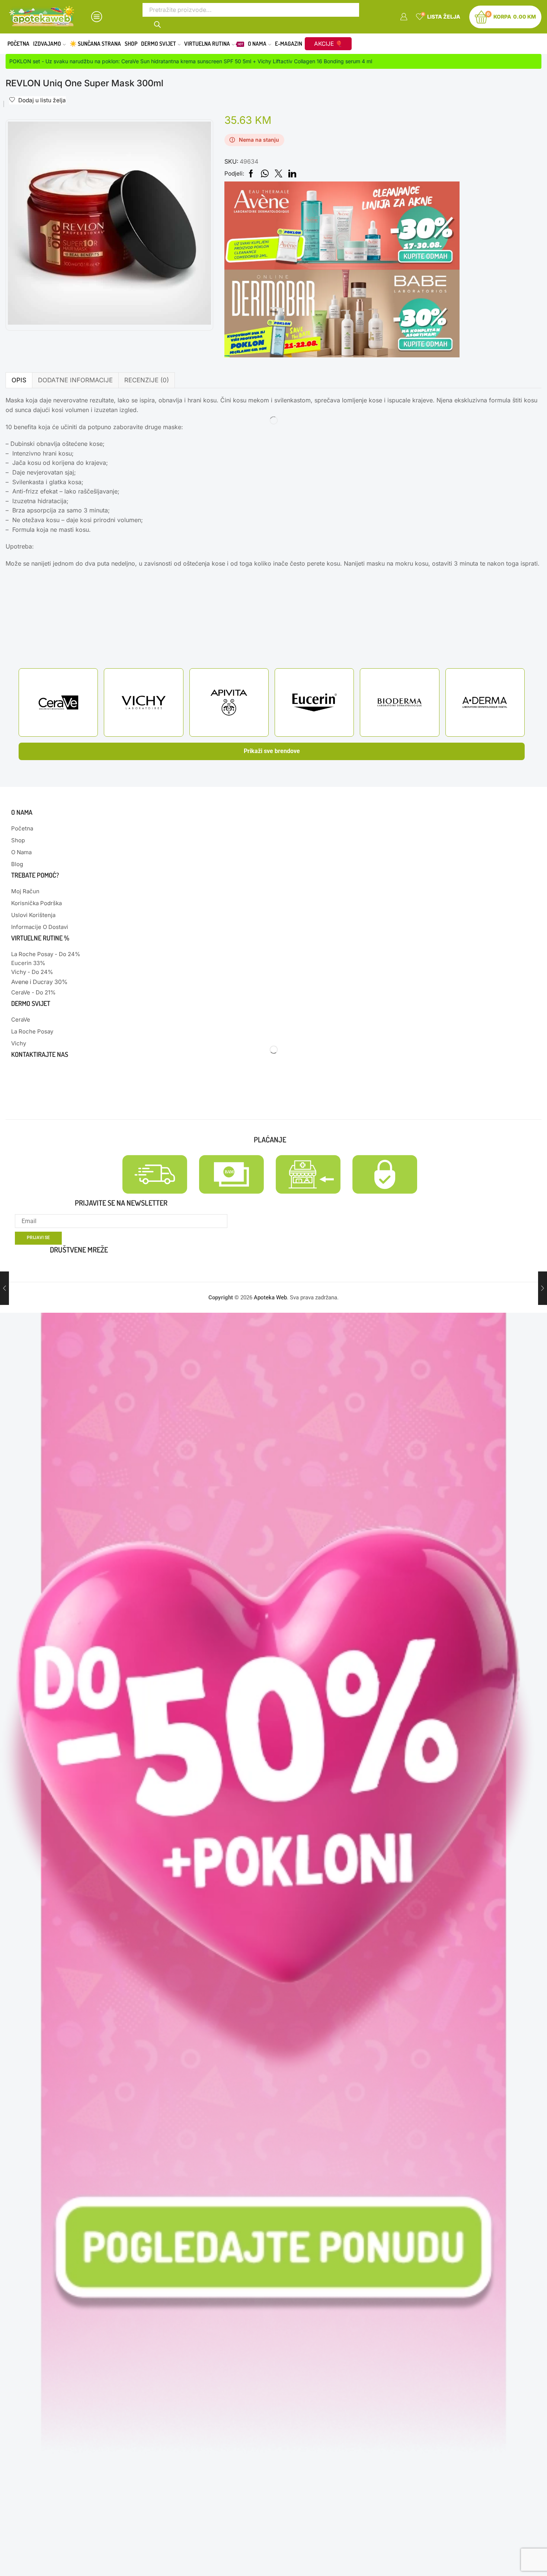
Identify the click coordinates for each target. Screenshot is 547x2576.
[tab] (19, 380)
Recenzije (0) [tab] (147, 380)
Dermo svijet (159, 44)
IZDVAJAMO (47, 44)
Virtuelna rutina (214, 44)
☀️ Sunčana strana (95, 44)
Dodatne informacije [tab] (75, 380)
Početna (18, 44)
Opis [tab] (19, 380)
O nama (257, 44)
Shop (131, 44)
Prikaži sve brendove (272, 751)
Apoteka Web (270, 1297)
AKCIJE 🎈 (328, 44)
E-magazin (289, 44)
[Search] (158, 24)
